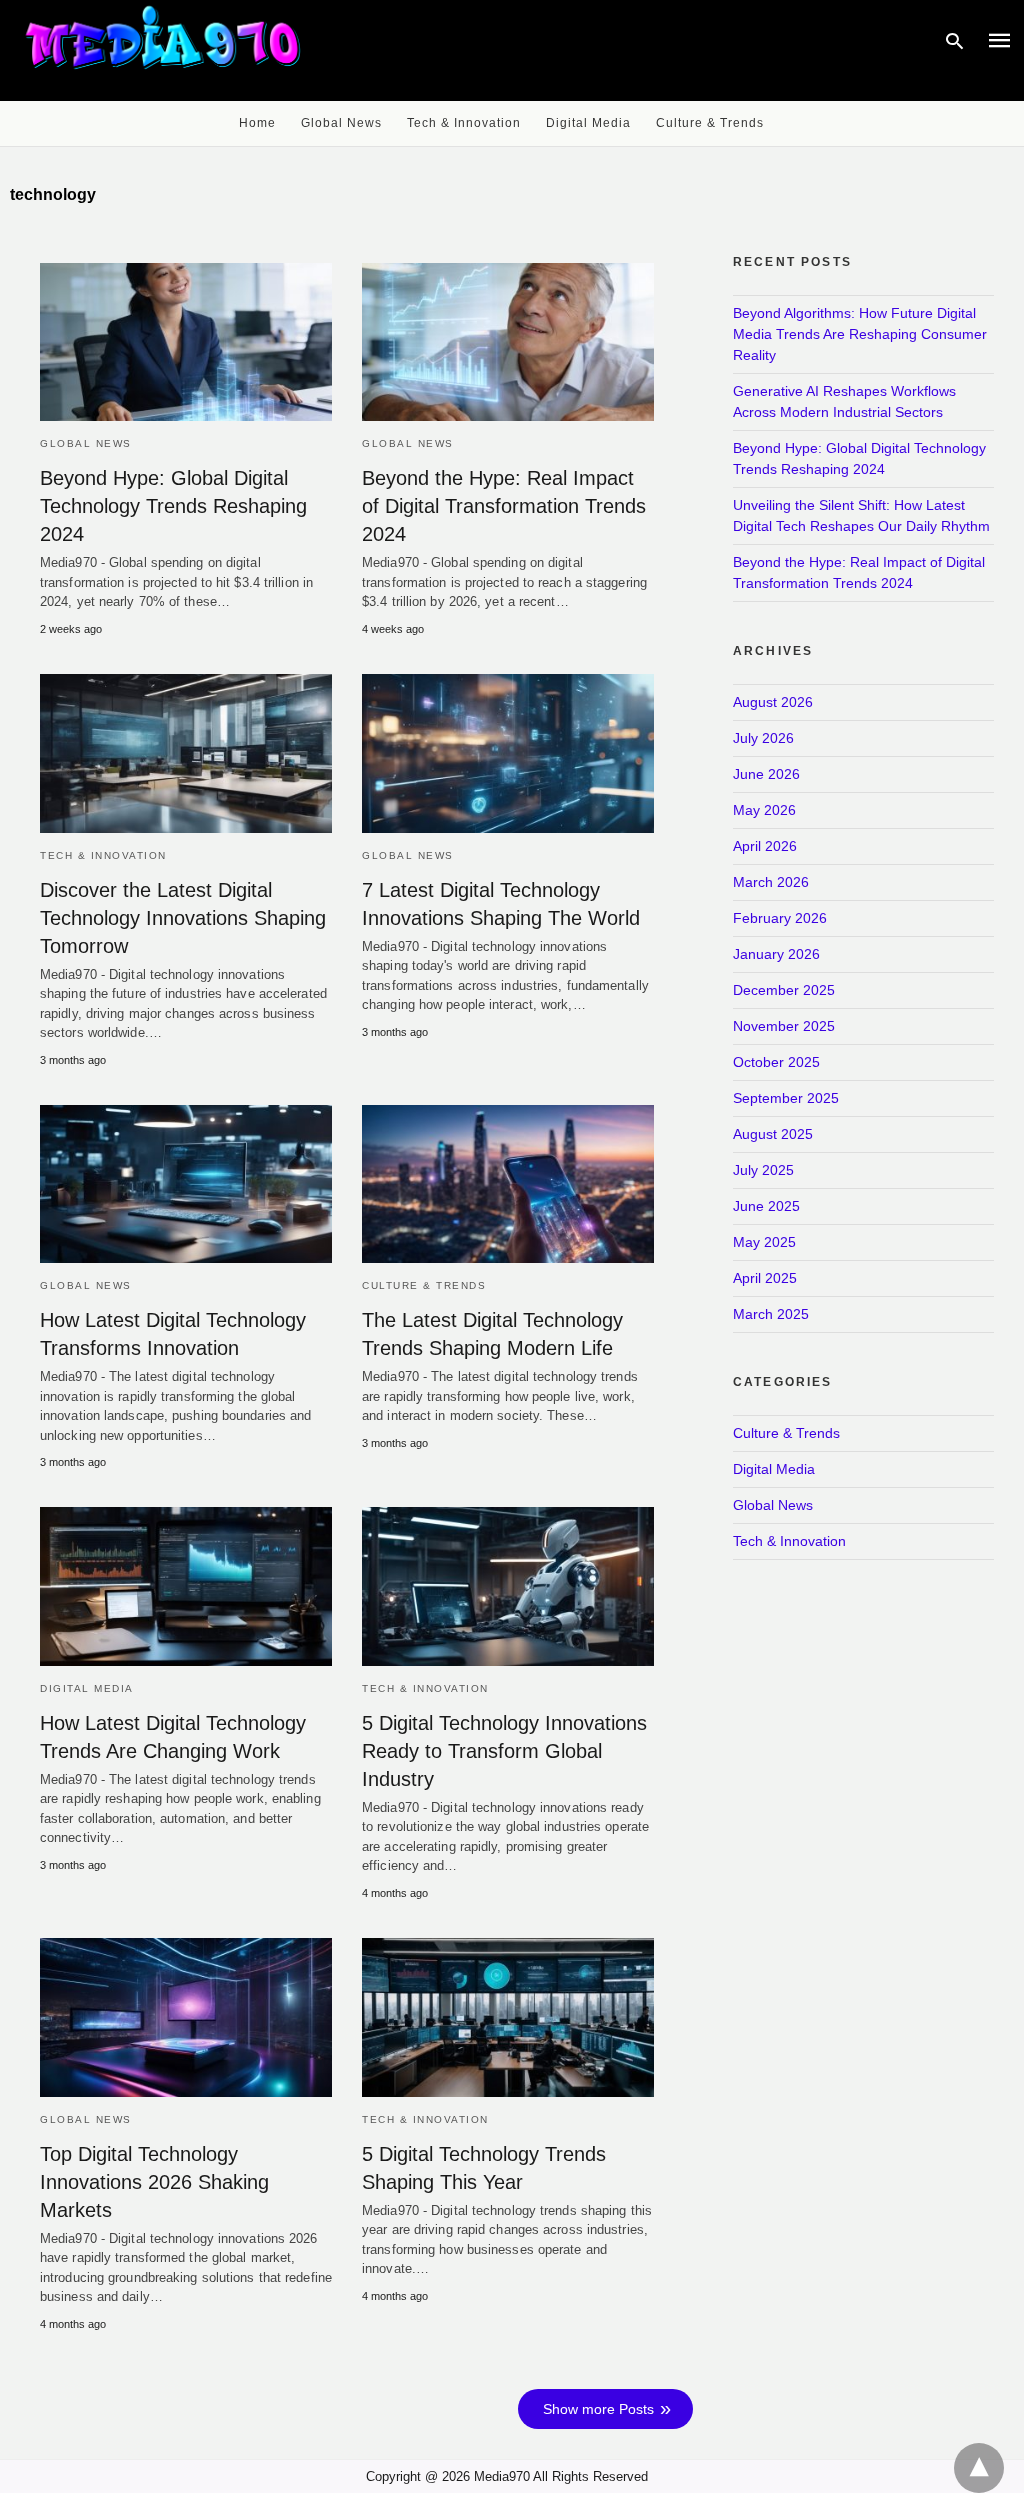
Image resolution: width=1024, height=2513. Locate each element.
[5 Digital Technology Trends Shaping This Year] (508, 2017)
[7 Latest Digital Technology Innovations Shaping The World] (508, 753)
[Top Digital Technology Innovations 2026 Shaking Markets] (186, 2017)
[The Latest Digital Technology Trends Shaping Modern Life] (508, 1184)
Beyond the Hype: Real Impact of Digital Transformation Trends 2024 (504, 506)
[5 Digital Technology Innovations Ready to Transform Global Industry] (508, 1586)
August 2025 (773, 1134)
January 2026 (776, 954)
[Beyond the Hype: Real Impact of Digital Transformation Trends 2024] (508, 342)
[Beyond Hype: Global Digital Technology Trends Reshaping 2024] (186, 342)
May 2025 (764, 1242)
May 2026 (764, 810)
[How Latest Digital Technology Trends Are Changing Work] (186, 1586)
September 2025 (786, 1098)
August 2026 (773, 702)
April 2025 (765, 1278)
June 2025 (766, 1206)
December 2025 (784, 990)
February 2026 (780, 918)
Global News (341, 123)
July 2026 (763, 738)
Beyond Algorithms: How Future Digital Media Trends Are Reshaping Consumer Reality (860, 334)
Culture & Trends (710, 123)
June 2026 (766, 774)
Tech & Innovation (464, 123)
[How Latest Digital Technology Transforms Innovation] (186, 1184)
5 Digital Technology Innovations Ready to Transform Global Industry (504, 1751)
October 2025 (776, 1062)
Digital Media (588, 123)
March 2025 (771, 1314)
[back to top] (979, 2468)
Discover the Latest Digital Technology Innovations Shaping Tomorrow (183, 918)
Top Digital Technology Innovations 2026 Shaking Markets (154, 2182)
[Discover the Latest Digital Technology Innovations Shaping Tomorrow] (186, 753)
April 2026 (765, 846)
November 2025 (784, 1026)
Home (257, 123)
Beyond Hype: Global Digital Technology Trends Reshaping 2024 (173, 506)
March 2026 (771, 882)
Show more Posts (598, 2409)
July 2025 (763, 1170)
